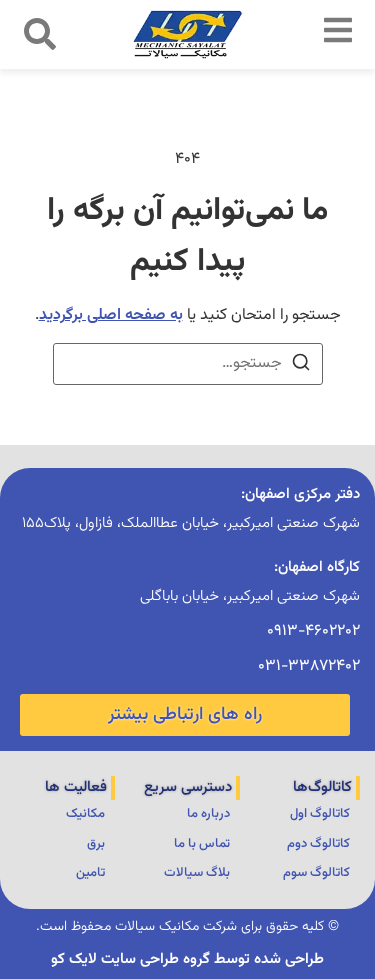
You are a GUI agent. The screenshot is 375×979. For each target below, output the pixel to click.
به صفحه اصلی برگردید (111, 315)
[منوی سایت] (338, 30)
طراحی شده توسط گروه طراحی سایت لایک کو (187, 959)
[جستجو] (301, 366)
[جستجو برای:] (188, 364)
